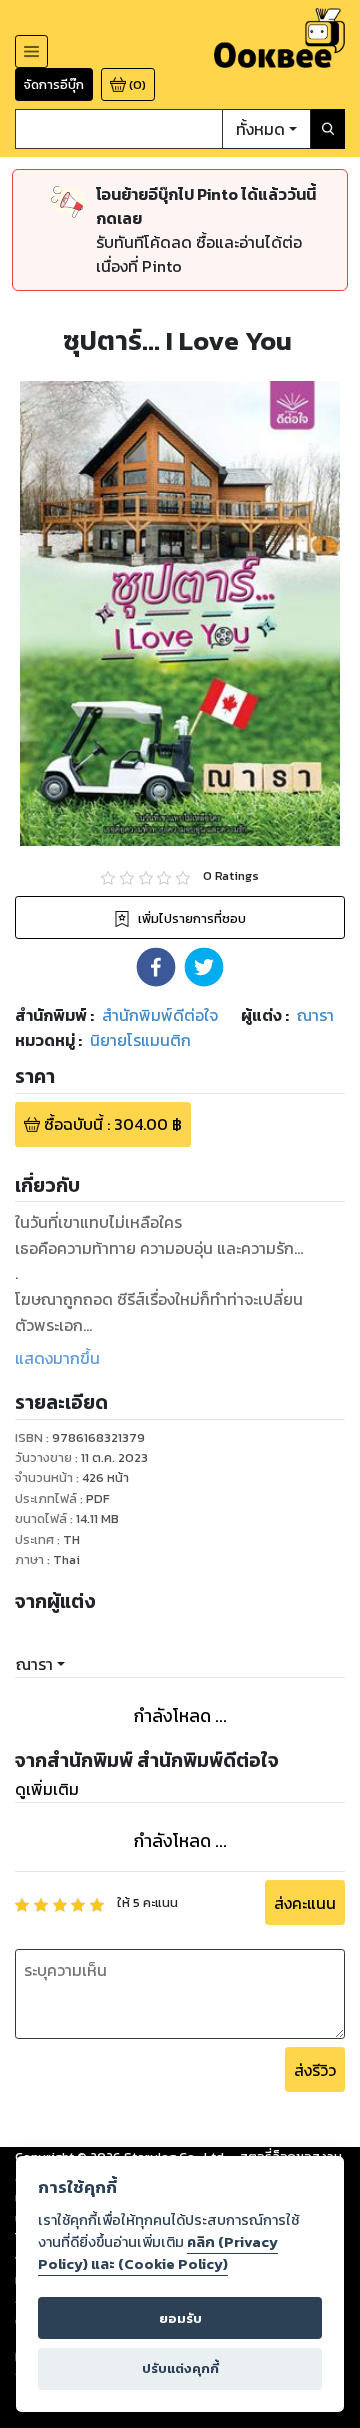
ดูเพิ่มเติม (47, 1789)
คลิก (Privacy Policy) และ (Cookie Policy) (158, 2253)
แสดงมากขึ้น (57, 1358)
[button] (156, 967)
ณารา (34, 1664)
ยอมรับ (180, 2318)
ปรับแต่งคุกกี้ (180, 2368)
